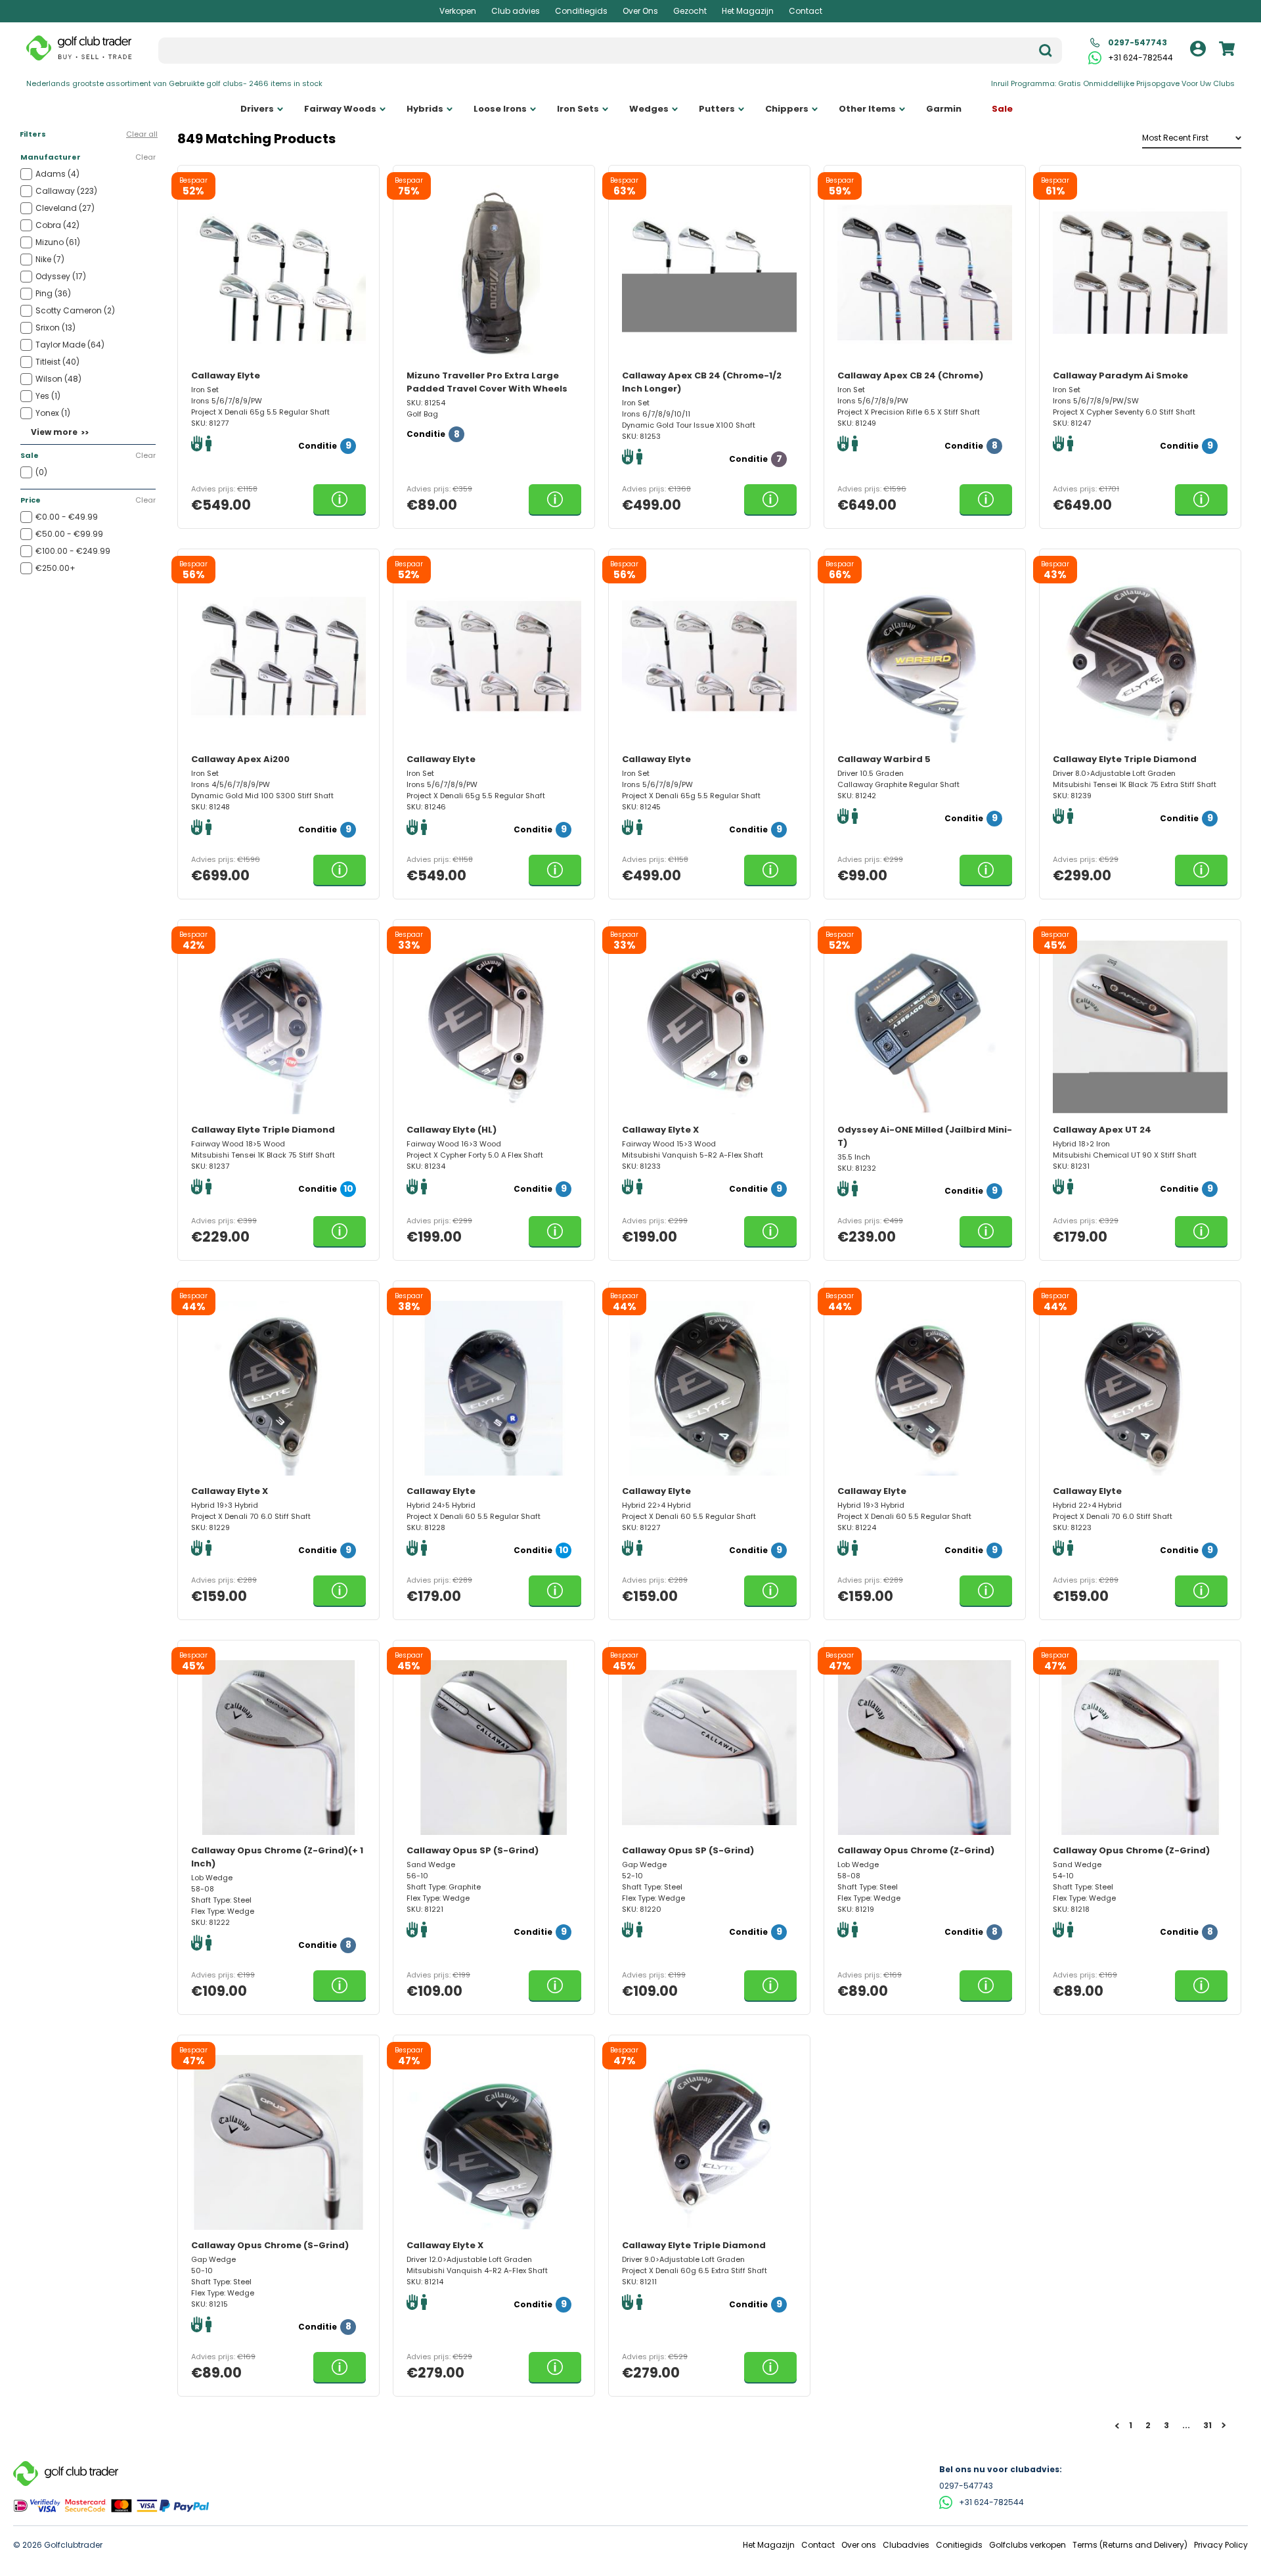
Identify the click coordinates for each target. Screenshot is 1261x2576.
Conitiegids (959, 2545)
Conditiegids (581, 11)
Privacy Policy (1221, 2545)
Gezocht (690, 11)
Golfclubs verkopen (1028, 2545)
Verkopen (458, 11)
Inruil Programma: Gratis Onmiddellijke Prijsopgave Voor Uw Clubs (1113, 83)
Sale (1002, 109)
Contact (806, 11)
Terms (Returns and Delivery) (1130, 2545)
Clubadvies (906, 2545)
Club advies (516, 11)
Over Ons (640, 11)
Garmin (944, 109)
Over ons (859, 2545)
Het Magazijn (748, 11)
